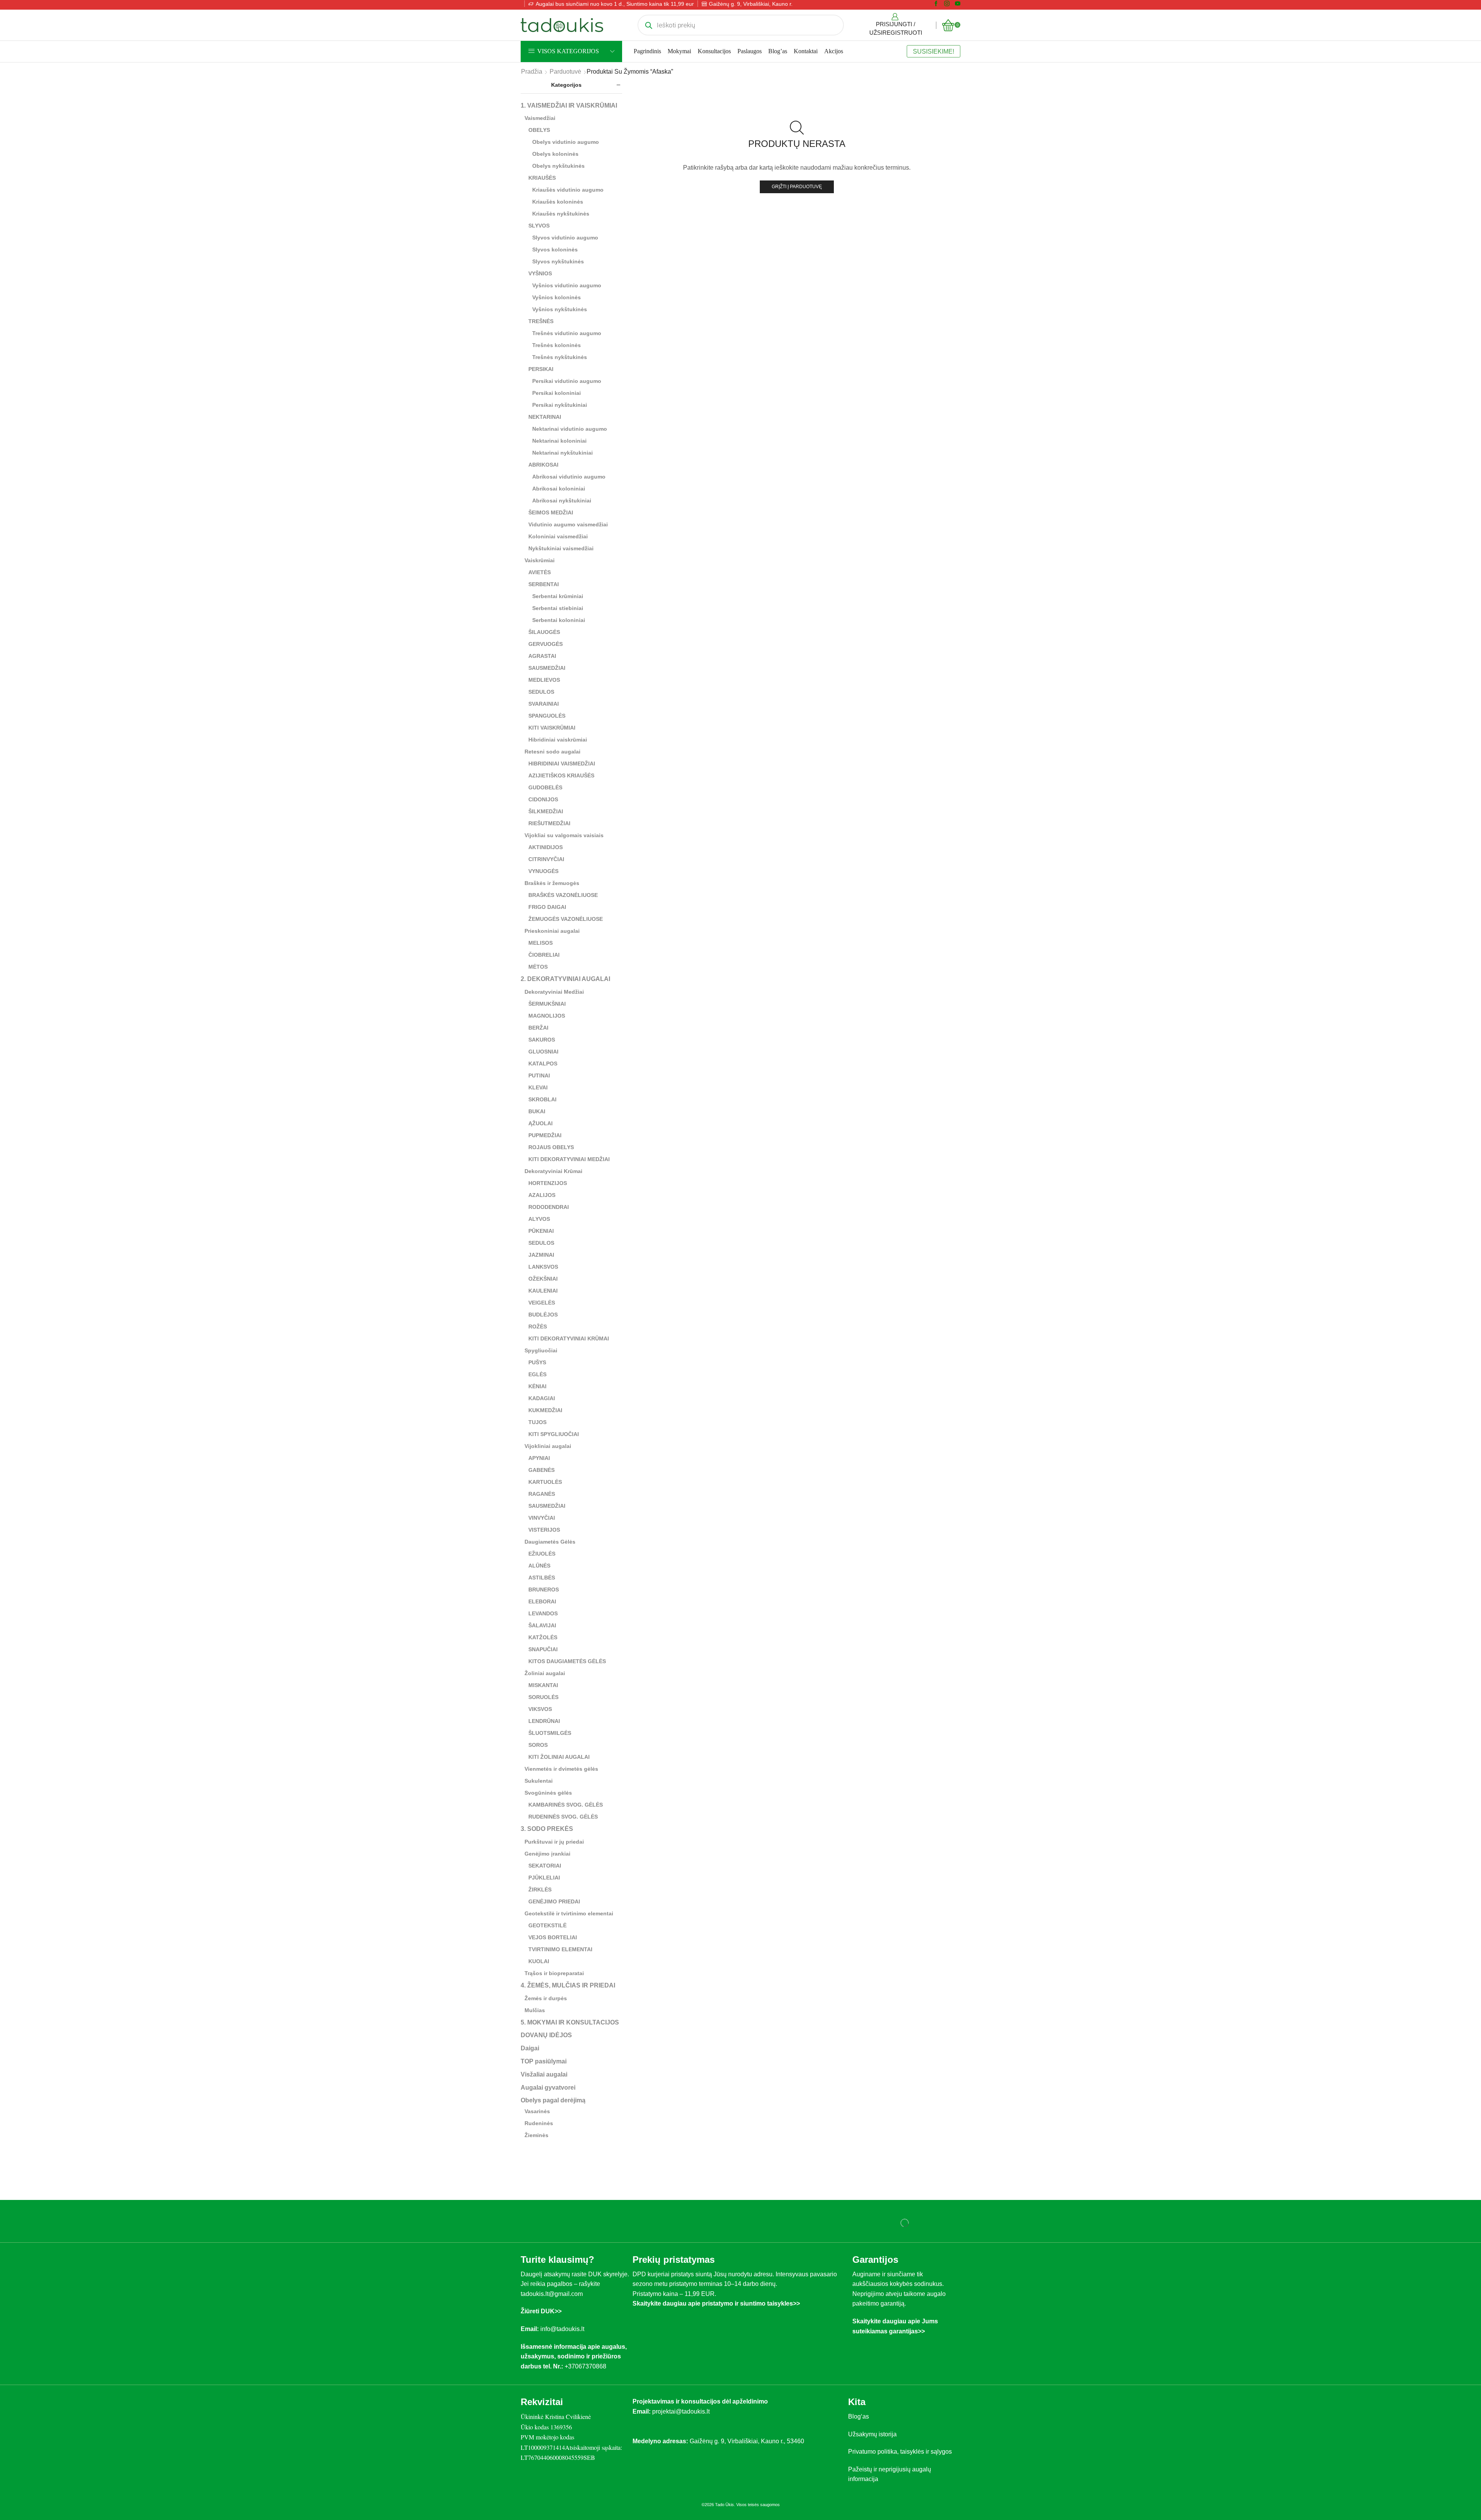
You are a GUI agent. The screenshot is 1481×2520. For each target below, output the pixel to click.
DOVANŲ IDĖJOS (546, 2035)
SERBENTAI (544, 584)
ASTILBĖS (542, 1578)
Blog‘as (859, 2416)
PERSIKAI (541, 369)
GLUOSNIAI (543, 1052)
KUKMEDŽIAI (545, 1410)
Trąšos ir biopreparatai (554, 1973)
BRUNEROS (544, 1590)
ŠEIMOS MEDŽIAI (551, 512)
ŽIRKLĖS (540, 1890)
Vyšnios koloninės (557, 297)
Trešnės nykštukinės (560, 357)
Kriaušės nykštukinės (561, 214)
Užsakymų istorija (872, 2434)
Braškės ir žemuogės (552, 883)
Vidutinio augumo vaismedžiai (568, 524)
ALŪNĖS (539, 1566)
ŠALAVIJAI (542, 1625)
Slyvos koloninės (555, 249)
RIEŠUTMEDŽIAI (549, 823)
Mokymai (679, 51)
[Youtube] (958, 4)
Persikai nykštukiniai (560, 405)
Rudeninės (539, 2123)
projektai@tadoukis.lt (681, 2411)
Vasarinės (537, 2111)
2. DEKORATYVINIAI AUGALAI (565, 979)
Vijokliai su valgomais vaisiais (564, 835)
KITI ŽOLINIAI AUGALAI (559, 1757)
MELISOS (541, 943)
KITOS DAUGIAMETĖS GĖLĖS (567, 1661)
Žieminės (536, 2135)
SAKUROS (542, 1040)
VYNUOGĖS (543, 871)
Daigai (530, 2048)
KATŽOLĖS (543, 1637)
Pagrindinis (647, 51)
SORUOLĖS (543, 1697)
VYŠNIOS (540, 273)
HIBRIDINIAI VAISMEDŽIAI (562, 764)
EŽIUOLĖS (542, 1554)
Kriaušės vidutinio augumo (568, 190)
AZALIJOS (542, 1195)
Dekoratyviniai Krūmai (553, 1171)
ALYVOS (539, 1219)
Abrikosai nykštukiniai (562, 501)
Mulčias (535, 2010)
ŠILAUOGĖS (544, 632)
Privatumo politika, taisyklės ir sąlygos (900, 2452)
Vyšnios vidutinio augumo (567, 285)
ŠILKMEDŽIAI (546, 811)
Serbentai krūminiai (558, 596)
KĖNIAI (537, 1386)
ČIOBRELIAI (544, 955)
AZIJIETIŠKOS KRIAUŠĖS (561, 775)
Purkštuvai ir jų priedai (554, 1842)
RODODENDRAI (549, 1207)
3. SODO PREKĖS (547, 1829)
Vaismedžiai (540, 118)
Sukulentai (539, 1781)
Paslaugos (750, 51)
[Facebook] (936, 4)
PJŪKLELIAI (544, 1878)
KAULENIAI (543, 1291)
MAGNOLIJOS (547, 1016)
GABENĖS (541, 1470)
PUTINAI (539, 1075)
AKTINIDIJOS (546, 847)
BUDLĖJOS (543, 1315)
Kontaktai (806, 51)
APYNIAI (539, 1458)
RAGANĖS (542, 1494)
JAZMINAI (541, 1255)
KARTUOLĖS (545, 1482)
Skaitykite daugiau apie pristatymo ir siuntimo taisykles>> (716, 2303)
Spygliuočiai (541, 1350)
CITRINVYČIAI (546, 859)
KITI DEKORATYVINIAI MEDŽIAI (569, 1159)
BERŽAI (538, 1028)
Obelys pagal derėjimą (553, 2100)
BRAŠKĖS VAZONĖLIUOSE (563, 895)
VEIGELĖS (542, 1303)
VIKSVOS (540, 1709)
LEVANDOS (543, 1613)
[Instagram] (947, 4)
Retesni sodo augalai (552, 752)
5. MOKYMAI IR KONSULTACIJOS (570, 2022)
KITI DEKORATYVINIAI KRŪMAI (569, 1338)
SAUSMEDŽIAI (547, 668)
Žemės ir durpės (546, 1998)
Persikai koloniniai (557, 393)
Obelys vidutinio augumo (566, 142)
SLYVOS (539, 226)
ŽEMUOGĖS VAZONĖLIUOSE (566, 919)
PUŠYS (537, 1362)
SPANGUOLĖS (547, 716)
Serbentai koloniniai (559, 620)
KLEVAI (538, 1087)
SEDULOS (541, 692)
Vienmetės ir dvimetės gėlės (561, 1769)
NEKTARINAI (545, 417)
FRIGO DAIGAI (547, 907)
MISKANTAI (543, 1685)
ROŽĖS (538, 1327)
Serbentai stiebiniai (558, 608)
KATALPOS (543, 1064)
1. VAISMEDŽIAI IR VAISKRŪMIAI (569, 105)
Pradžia (532, 72)
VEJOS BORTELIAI (553, 1937)
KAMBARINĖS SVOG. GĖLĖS (566, 1805)
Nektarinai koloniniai (559, 441)
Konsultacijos (714, 51)
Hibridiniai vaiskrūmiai (558, 740)
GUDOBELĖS (545, 787)
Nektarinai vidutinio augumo (570, 429)
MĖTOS (538, 967)
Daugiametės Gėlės (550, 1542)
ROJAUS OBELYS (551, 1147)
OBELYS (539, 130)
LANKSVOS (543, 1267)
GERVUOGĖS (546, 644)
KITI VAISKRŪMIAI (552, 728)
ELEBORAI (542, 1601)
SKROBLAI (542, 1099)
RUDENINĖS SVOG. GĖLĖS (563, 1817)
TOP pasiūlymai (544, 2061)
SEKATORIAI (545, 1866)
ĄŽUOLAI (541, 1123)
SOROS (538, 1745)
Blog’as (778, 51)
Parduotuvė (565, 72)
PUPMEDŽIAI (545, 1135)
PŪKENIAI (541, 1231)
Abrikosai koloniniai (559, 489)
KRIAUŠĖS (542, 178)
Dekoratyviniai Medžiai (554, 992)
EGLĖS (537, 1374)
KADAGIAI (542, 1398)
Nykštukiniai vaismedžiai (561, 548)
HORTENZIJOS (548, 1183)
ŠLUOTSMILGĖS (550, 1733)
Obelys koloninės (555, 154)
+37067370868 (587, 2366)
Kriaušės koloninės (558, 202)
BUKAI (537, 1111)
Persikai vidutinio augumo (567, 381)
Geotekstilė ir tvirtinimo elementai (569, 1913)
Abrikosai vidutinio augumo (569, 477)
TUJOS (537, 1422)
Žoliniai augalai (545, 1673)
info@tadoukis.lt (562, 2329)
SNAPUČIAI (543, 1649)
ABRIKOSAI (543, 465)
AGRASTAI (542, 656)
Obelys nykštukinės (558, 166)
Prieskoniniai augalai (552, 931)
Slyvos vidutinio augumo (565, 238)
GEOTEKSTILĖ (547, 1925)
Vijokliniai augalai (548, 1446)
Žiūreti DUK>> (541, 2311)
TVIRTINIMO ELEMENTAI (560, 1949)
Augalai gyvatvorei (548, 2088)
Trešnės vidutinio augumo (567, 333)
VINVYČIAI (542, 1518)
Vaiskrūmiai (540, 560)
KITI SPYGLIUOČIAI (554, 1434)
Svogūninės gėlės (548, 1793)
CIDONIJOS (543, 799)
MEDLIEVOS (544, 680)
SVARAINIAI (544, 704)
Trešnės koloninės (557, 345)
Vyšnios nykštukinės (560, 309)
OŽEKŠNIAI (543, 1279)
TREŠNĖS (541, 321)
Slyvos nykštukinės (558, 261)
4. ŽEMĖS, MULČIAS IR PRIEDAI (568, 1985)
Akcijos (834, 51)
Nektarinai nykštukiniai (563, 453)
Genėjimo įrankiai (547, 1854)
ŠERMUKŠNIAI (547, 1004)
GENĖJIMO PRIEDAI (554, 1901)
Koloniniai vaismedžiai (558, 536)
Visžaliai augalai (544, 2074)
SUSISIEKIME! (934, 51)
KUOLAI (539, 1961)
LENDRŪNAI (544, 1721)
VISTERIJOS (544, 1530)
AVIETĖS (540, 572)
